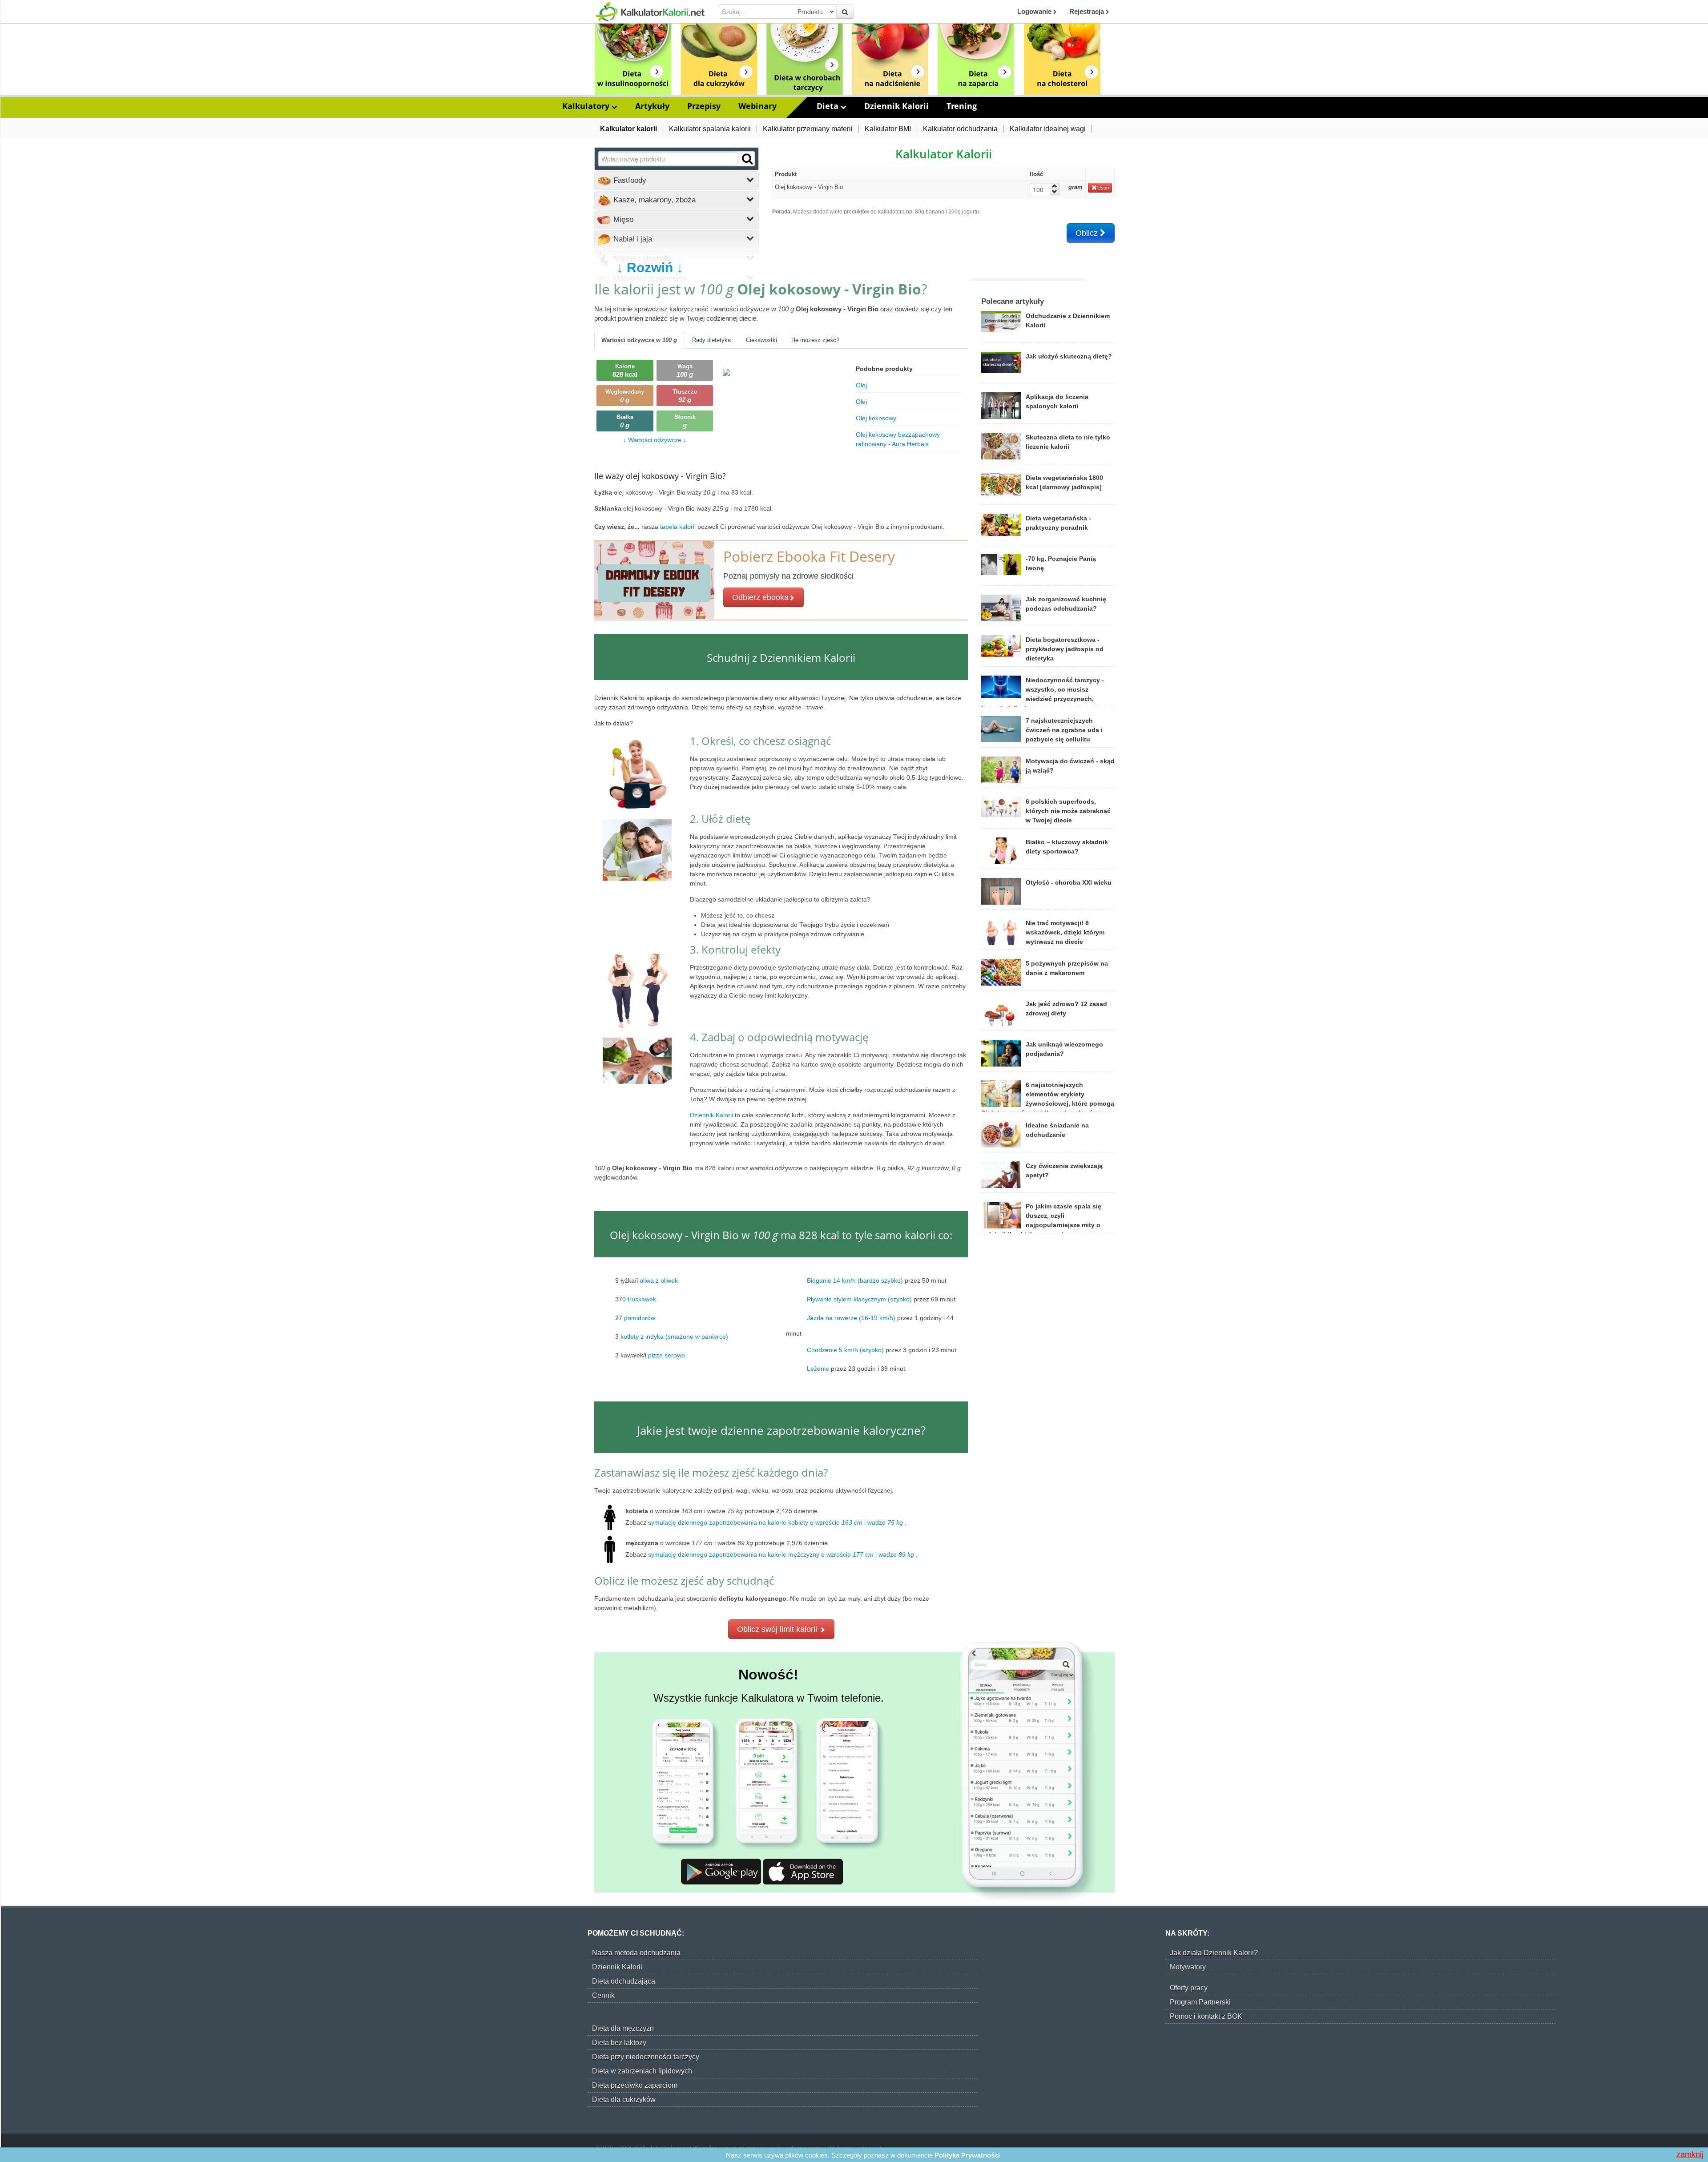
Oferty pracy (1189, 1988)
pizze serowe (667, 1355)
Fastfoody (629, 180)
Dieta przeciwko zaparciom (635, 2085)
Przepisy (704, 106)
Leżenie (818, 1368)
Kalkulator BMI (888, 129)
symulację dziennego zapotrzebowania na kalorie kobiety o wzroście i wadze (775, 1522)
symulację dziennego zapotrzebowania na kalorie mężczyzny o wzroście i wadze (781, 1554)
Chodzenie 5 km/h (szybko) (845, 1349)
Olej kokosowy (876, 418)
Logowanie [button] (1035, 11)
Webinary (757, 106)
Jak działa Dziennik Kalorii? (1214, 1953)
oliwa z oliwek (659, 1280)
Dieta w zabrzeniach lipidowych (642, 2071)
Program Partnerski (1200, 2002)
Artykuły (652, 106)
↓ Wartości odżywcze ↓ (655, 440)
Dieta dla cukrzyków (624, 2100)
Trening (962, 106)
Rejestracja (1088, 11)
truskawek (642, 1299)
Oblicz (1088, 233)
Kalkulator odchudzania (960, 129)
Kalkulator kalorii (628, 129)
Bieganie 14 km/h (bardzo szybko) (855, 1280)
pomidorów (640, 1317)
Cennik (603, 1995)
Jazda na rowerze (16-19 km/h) (851, 1317)
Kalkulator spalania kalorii (710, 129)
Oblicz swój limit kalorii (778, 1629)
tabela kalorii (679, 527)
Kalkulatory (587, 106)
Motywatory (1188, 1967)
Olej (861, 385)
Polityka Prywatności (967, 2155)
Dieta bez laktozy (619, 2043)
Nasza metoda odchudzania (636, 1953)
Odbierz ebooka (760, 597)
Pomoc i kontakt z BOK (1206, 2016)
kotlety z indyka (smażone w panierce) (674, 1336)
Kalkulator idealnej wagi (1048, 129)
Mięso (622, 219)
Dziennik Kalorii (896, 106)
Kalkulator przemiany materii (808, 129)
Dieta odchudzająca (624, 1981)
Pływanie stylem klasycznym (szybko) (859, 1299)
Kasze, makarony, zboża (653, 200)
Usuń (1103, 188)
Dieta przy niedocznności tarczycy (646, 2057)
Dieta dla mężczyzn (623, 2028)
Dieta (829, 106)
